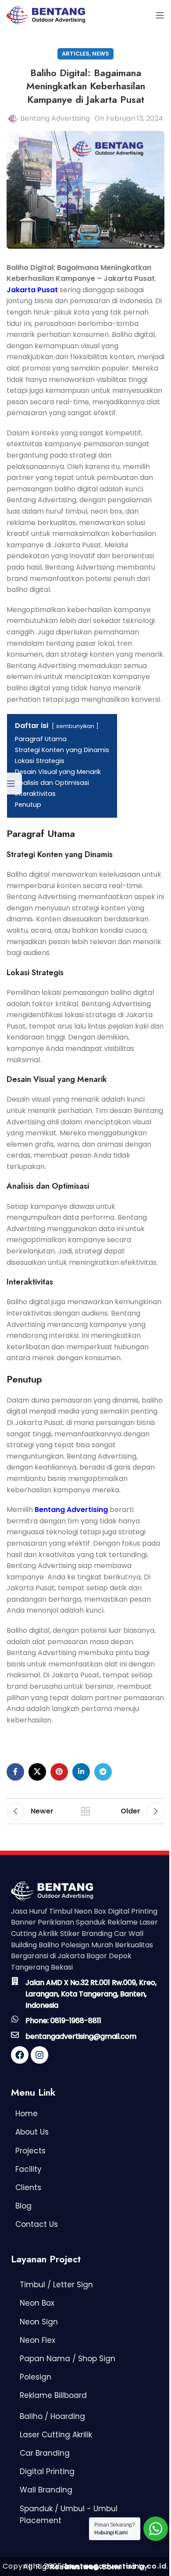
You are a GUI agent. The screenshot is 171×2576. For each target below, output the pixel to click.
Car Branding (45, 2453)
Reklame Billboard (53, 2395)
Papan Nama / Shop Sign (68, 2359)
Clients (28, 2187)
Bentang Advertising (55, 118)
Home (27, 2114)
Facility (28, 2169)
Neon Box (37, 2303)
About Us (32, 2132)
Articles (76, 54)
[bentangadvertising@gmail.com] (15, 2035)
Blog (23, 2206)
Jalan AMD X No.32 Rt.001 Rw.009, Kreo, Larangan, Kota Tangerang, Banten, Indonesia (91, 1994)
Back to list (85, 1811)
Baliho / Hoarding (52, 2416)
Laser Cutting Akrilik (56, 2435)
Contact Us (37, 2224)
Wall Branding (46, 2490)
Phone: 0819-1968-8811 (63, 2021)
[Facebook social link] (15, 1772)
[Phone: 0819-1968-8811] (15, 2019)
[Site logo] (46, 15)
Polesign (36, 2377)
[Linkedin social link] (81, 1772)
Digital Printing (47, 2471)
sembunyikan (75, 726)
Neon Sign (39, 2322)
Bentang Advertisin (69, 1510)
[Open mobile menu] (160, 15)
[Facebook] (20, 2055)
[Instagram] (39, 2055)
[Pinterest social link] (59, 1772)
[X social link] (37, 1772)
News (101, 54)
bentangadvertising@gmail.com (81, 2036)
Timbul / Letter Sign (56, 2285)
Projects (30, 2151)
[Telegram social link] (103, 1772)
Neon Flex (37, 2340)
